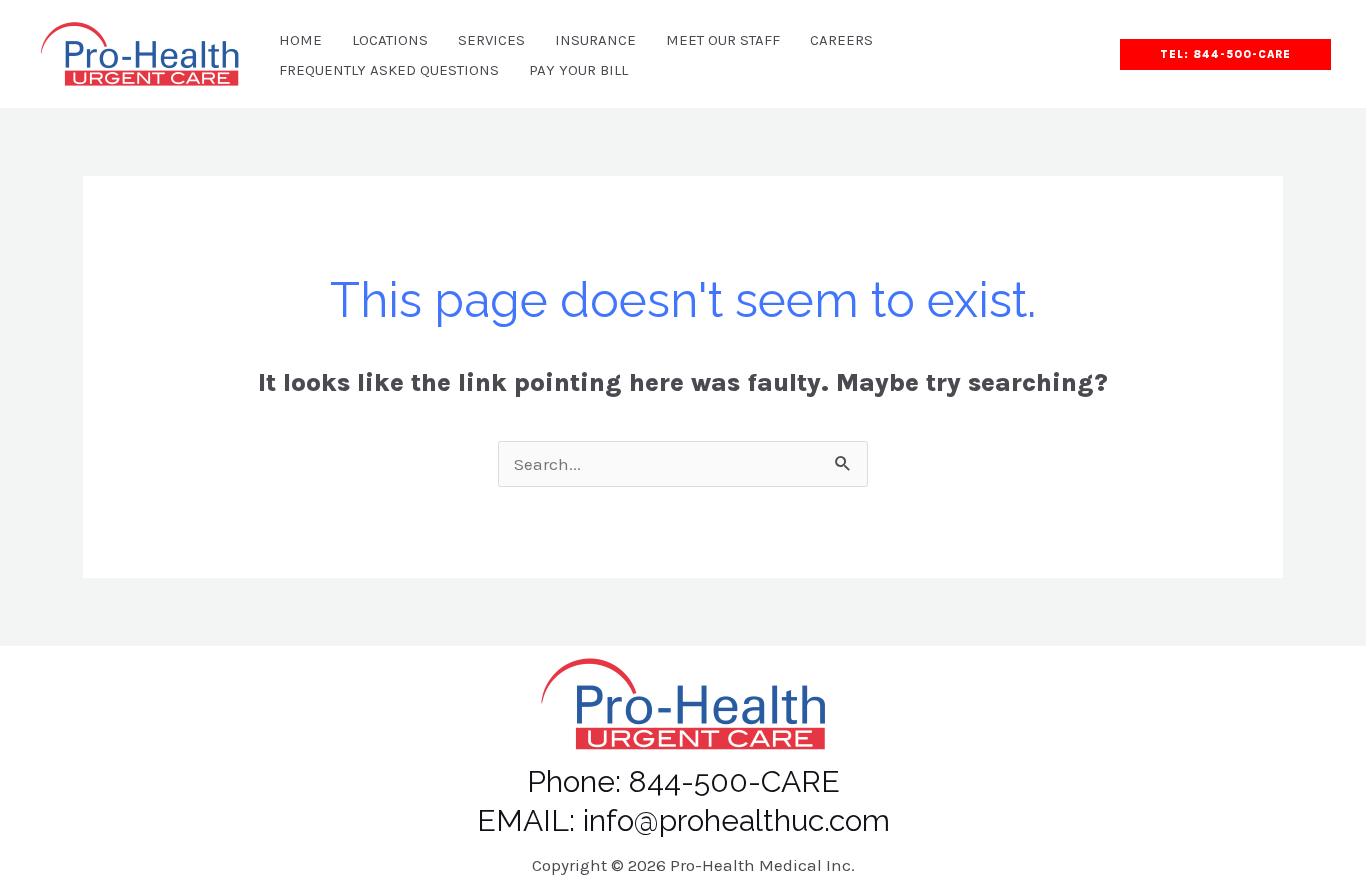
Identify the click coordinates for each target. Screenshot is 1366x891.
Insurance (595, 40)
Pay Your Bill (578, 70)
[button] (1225, 54)
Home (300, 40)
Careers (841, 40)
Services (491, 40)
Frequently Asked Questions (389, 70)
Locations (390, 40)
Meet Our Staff (723, 40)
